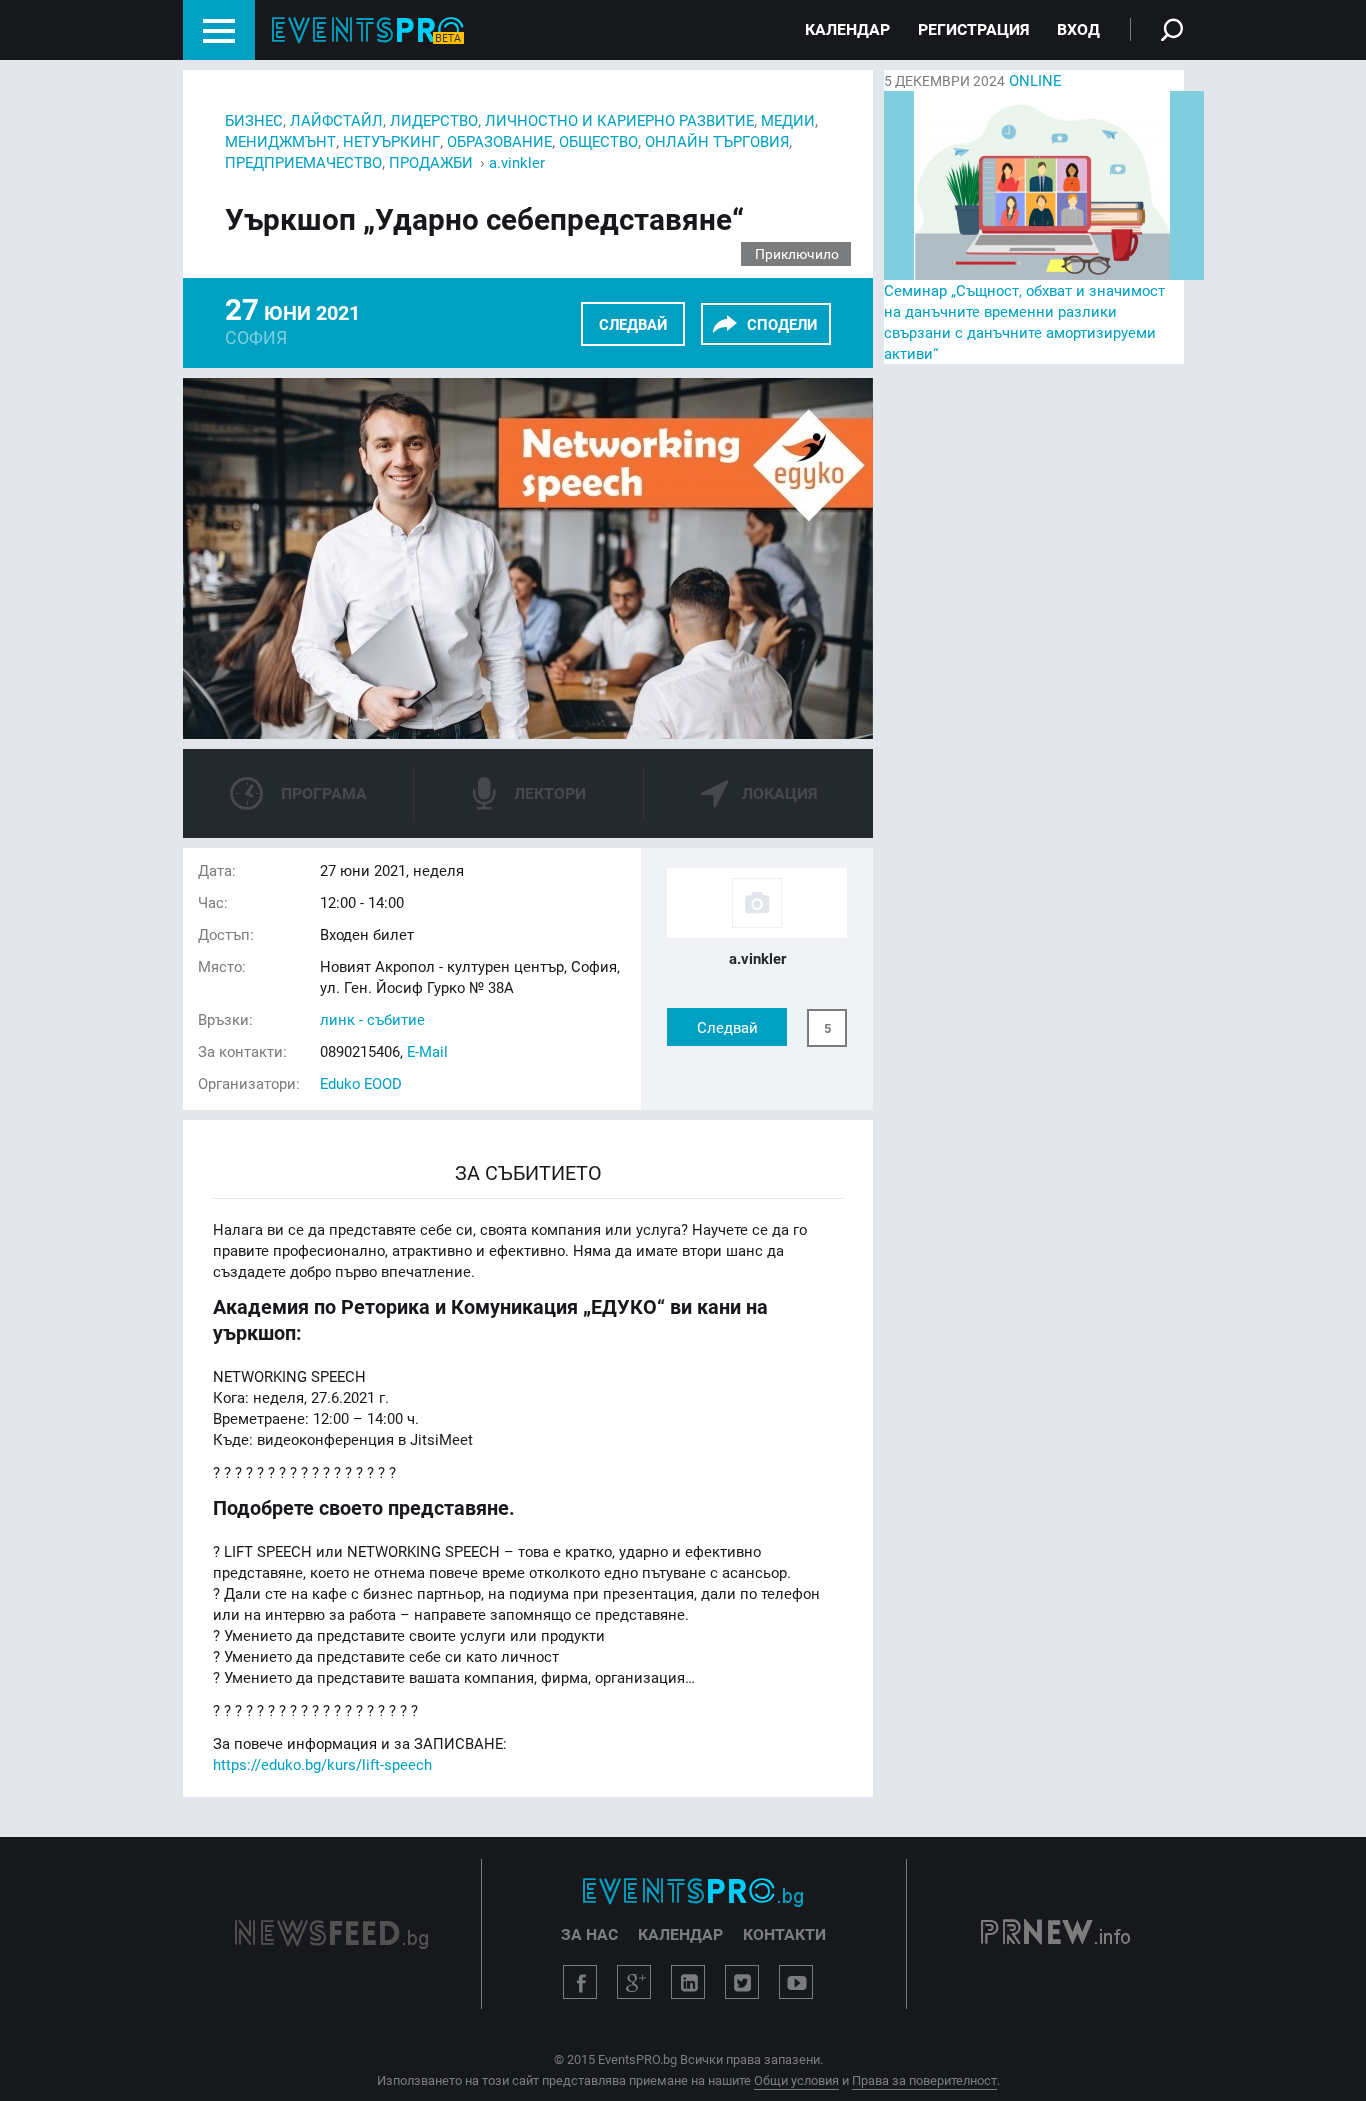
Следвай (633, 324)
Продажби (431, 162)
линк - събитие (372, 1019)
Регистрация (973, 29)
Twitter (742, 1982)
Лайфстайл (336, 120)
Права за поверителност (924, 2080)
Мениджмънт (280, 141)
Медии (788, 120)
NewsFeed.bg (331, 1934)
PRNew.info (1055, 1934)
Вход (1078, 29)
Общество (598, 141)
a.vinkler (517, 162)
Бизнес (254, 120)
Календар (847, 29)
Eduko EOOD (361, 1083)
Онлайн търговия (717, 141)
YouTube (796, 1982)
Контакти (784, 1934)
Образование (499, 141)
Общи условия (796, 2080)
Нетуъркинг (391, 141)
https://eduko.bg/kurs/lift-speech (322, 1764)
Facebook (580, 1982)
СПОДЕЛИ (782, 324)
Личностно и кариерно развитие (619, 120)
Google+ (634, 1982)
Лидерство (434, 120)
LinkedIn (688, 1982)
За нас (589, 1934)
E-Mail (427, 1051)
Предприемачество (303, 162)
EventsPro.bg (693, 1892)
